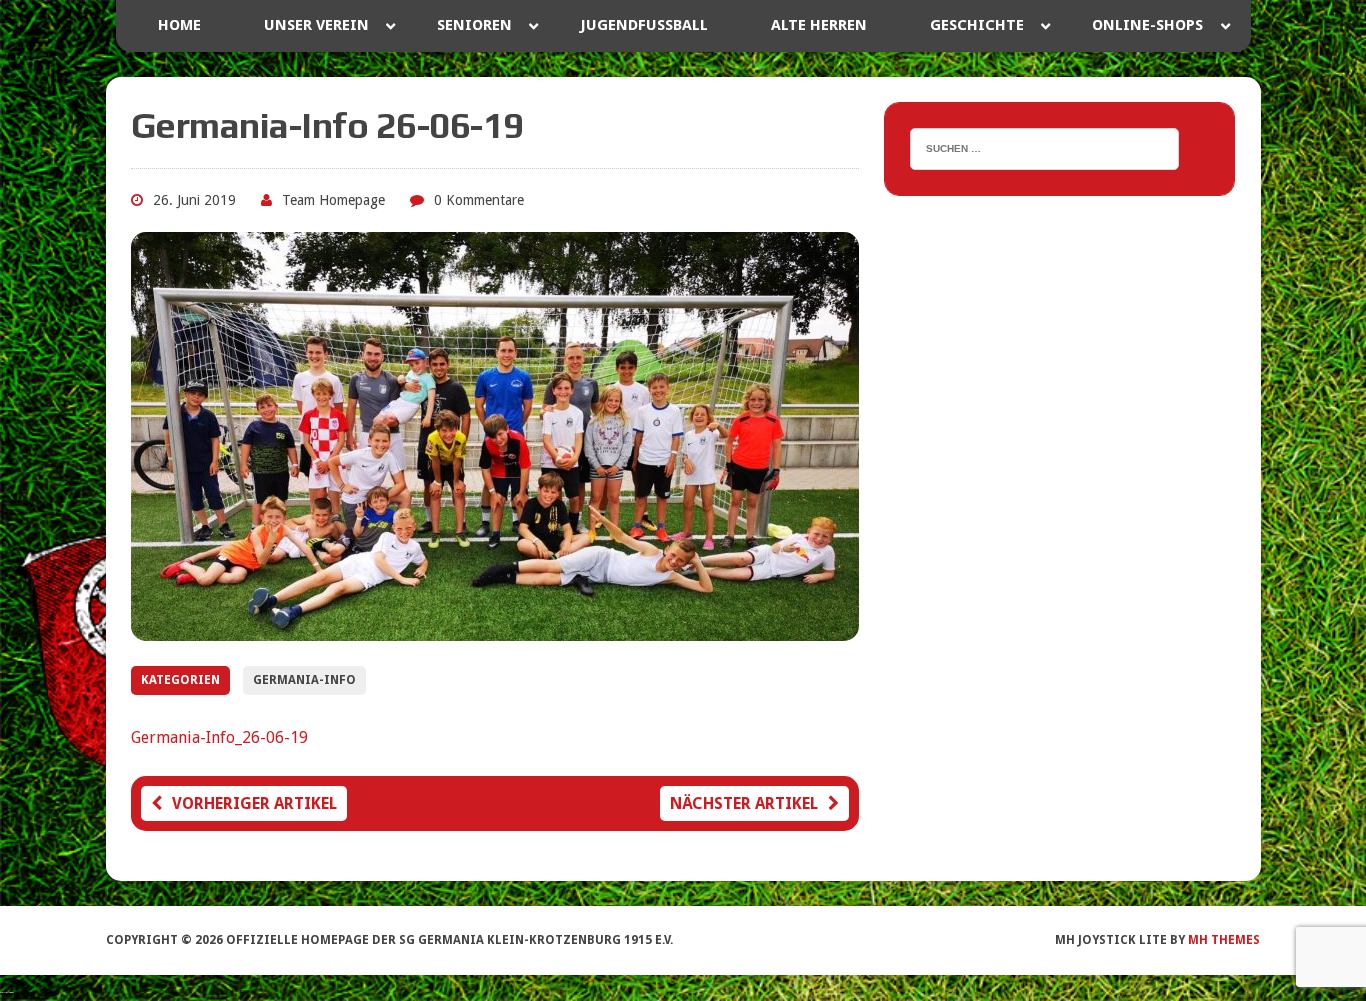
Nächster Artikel (744, 803)
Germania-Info (304, 680)
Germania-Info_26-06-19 (219, 737)
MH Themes (1224, 940)
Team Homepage (333, 200)
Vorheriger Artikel (254, 803)
